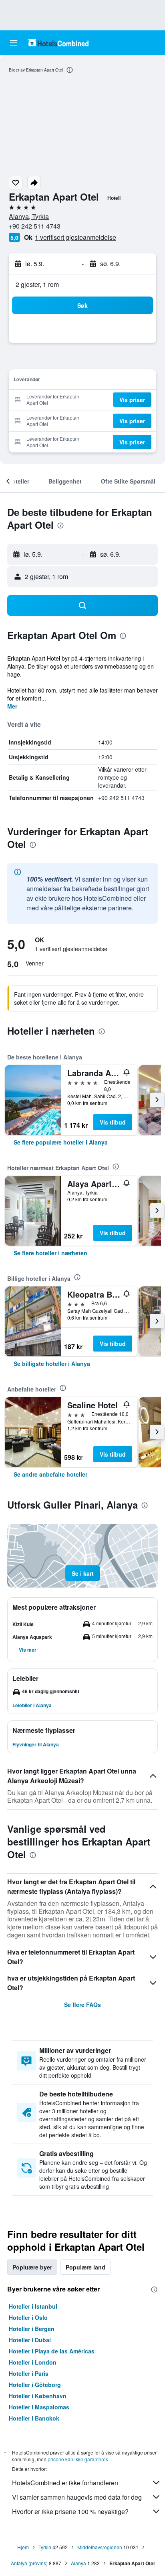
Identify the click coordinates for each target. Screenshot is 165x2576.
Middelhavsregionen (100, 2547)
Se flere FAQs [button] (82, 2005)
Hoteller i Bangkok (34, 2418)
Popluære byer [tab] (32, 2267)
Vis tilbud (113, 1122)
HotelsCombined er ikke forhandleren (65, 2483)
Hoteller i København (38, 2396)
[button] (14, 43)
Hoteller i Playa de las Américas (52, 2351)
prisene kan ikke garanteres (78, 2459)
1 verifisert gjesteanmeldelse (75, 237)
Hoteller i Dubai (30, 2340)
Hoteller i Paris (29, 2373)
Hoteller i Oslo (28, 2317)
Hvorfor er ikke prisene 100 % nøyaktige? (70, 2511)
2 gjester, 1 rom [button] (37, 284)
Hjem (23, 2547)
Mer (12, 706)
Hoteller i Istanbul (33, 2306)
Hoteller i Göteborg (35, 2385)
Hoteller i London (33, 2362)
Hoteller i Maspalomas (39, 2407)
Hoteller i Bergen (32, 2329)
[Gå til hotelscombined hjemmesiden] (58, 43)
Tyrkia (45, 2547)
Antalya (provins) (29, 2563)
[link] (61, 1142)
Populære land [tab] (86, 2267)
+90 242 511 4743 (35, 226)
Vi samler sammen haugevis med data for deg (77, 2497)
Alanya (78, 2563)
